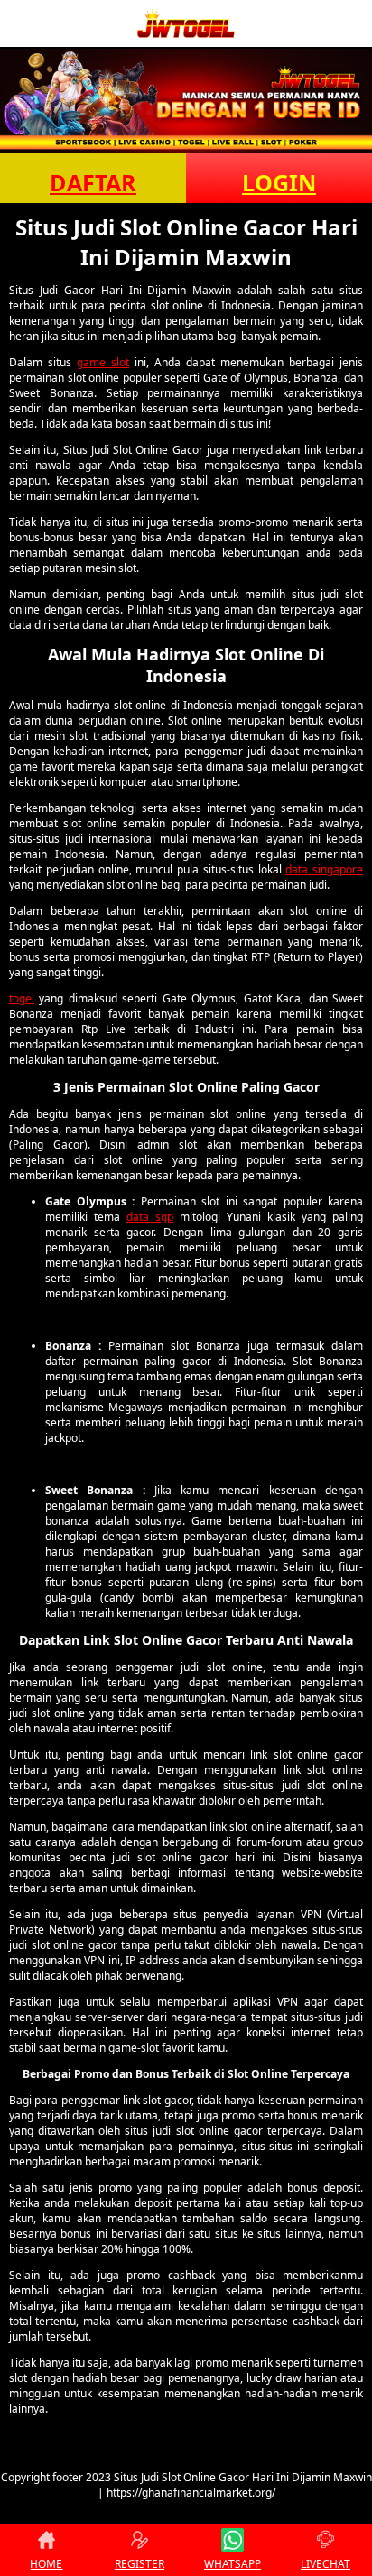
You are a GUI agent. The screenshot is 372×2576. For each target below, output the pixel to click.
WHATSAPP (232, 2564)
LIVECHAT (325, 2564)
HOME (46, 2564)
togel (22, 998)
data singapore (324, 869)
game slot (103, 362)
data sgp (150, 1217)
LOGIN (279, 182)
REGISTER (139, 2564)
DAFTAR (93, 182)
